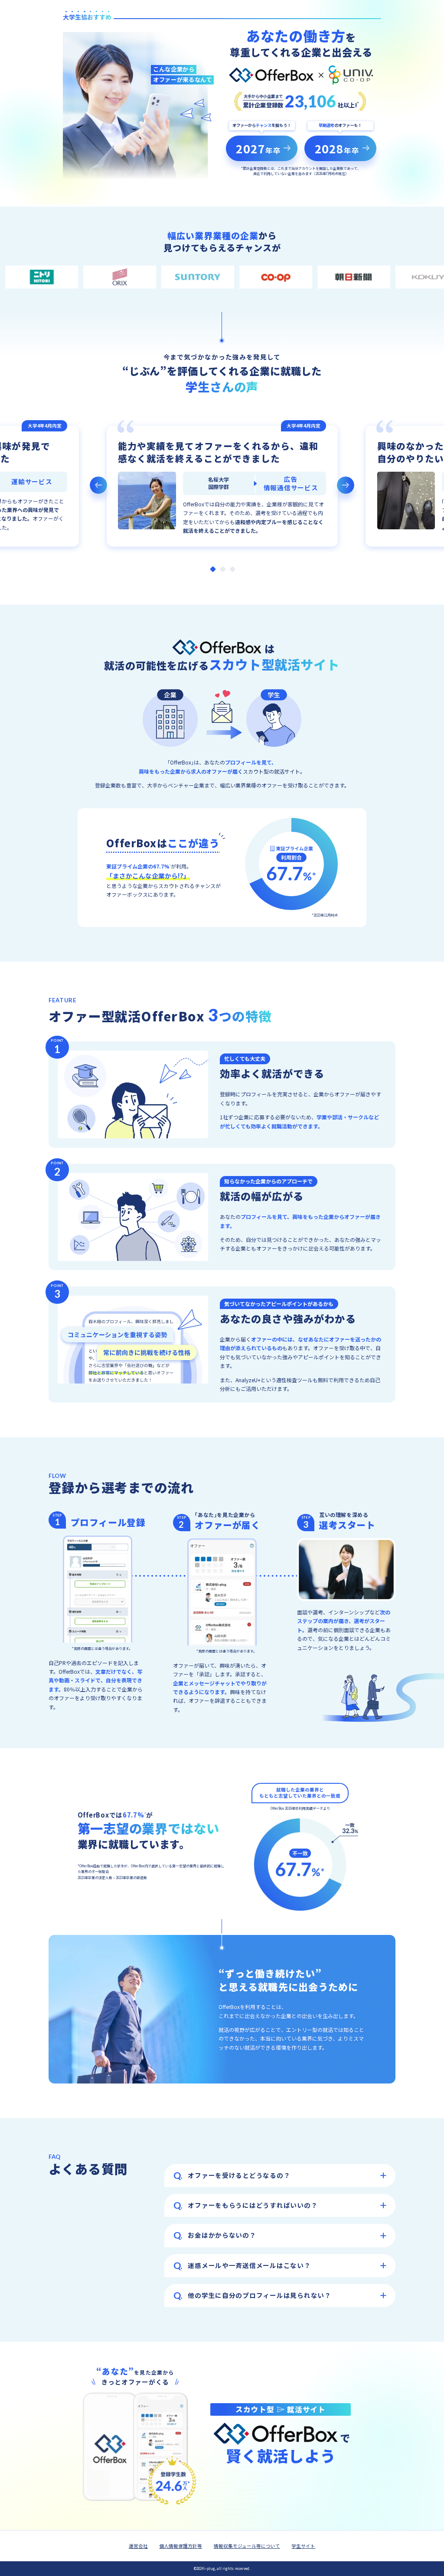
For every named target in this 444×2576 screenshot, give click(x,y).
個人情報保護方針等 (181, 2546)
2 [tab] (223, 569)
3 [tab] (232, 569)
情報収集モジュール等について (247, 2546)
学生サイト (303, 2546)
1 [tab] (213, 569)
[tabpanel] (222, 486)
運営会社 (138, 2546)
